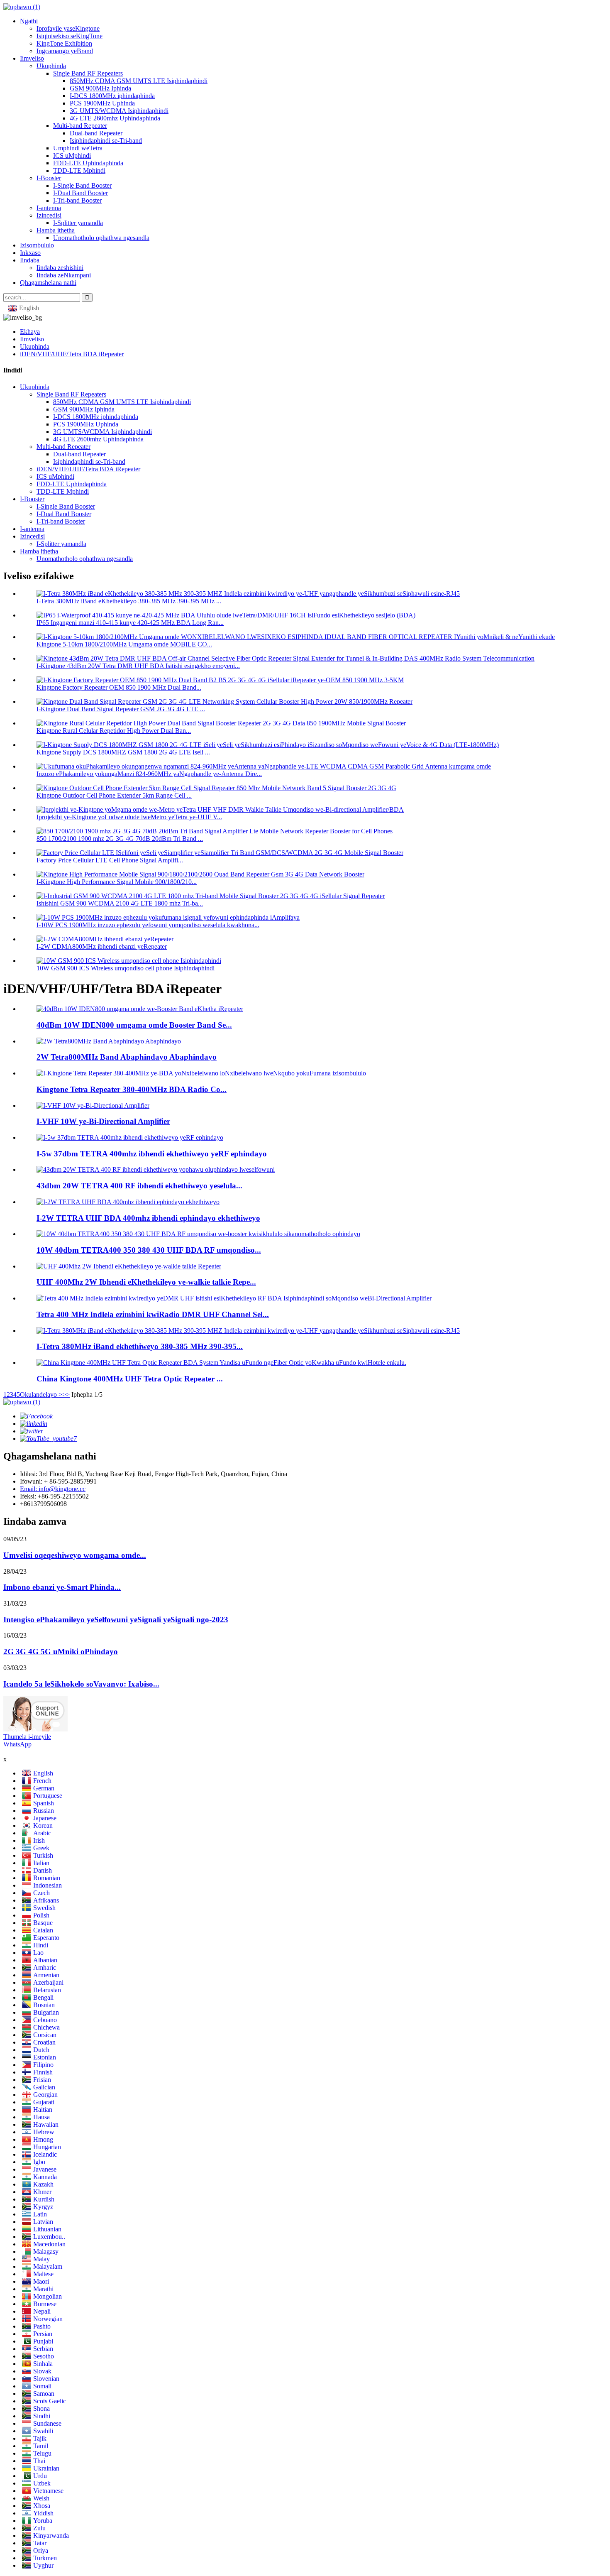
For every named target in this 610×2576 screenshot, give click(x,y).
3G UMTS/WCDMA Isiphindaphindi (119, 111)
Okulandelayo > (41, 1395)
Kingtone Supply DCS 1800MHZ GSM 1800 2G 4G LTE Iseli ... (123, 752)
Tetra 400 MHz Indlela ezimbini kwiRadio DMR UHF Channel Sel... (153, 1314)
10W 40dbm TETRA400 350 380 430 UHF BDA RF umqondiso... (149, 1250)
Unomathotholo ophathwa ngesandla (101, 238)
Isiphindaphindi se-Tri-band (106, 141)
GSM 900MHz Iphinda (100, 88)
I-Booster (49, 178)
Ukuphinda (51, 66)
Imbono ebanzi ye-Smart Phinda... (62, 1587)
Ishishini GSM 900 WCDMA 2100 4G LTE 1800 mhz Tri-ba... (120, 903)
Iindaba (30, 260)
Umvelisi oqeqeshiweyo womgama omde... (75, 1555)
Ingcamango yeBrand (65, 51)
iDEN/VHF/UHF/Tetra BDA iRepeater (72, 354)
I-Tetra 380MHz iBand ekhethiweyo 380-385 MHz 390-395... (140, 1346)
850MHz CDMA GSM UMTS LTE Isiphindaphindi (139, 81)
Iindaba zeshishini (60, 268)
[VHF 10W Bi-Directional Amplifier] (93, 1106)
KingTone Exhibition (64, 43)
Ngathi (29, 21)
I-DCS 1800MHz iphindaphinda (112, 96)
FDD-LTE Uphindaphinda (88, 163)
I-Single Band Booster (82, 185)
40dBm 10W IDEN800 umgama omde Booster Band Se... (134, 1025)
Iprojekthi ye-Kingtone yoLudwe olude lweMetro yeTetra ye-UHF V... (129, 817)
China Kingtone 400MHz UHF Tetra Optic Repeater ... (130, 1379)
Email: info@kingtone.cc (53, 1489)
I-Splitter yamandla (78, 223)
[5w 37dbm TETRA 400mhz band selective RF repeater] (130, 1137)
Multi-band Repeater (80, 126)
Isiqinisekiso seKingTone (70, 36)
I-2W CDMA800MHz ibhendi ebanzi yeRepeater (102, 946)
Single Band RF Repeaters (88, 73)
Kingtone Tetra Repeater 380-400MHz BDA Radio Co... (132, 1089)
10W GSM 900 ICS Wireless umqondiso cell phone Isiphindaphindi (126, 968)
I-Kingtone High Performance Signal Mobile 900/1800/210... (117, 882)
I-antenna (49, 208)
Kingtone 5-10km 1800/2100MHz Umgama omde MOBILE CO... (124, 644)
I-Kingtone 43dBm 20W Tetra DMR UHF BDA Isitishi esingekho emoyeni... (138, 666)
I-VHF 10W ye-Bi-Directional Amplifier (103, 1121)
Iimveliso (32, 58)
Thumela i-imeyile (27, 1737)
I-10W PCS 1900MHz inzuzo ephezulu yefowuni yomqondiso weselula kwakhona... (148, 925)
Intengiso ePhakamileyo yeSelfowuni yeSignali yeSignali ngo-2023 (116, 1620)
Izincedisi (49, 215)
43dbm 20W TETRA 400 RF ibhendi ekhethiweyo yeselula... (139, 1186)
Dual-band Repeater (96, 133)
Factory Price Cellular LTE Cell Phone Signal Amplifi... (110, 860)
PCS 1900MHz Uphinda (102, 103)
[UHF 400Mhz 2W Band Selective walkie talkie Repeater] (129, 1266)
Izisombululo (37, 245)
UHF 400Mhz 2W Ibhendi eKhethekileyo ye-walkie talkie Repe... (146, 1282)
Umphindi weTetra (78, 148)
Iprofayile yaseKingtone (68, 28)
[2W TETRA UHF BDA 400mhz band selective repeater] (128, 1202)
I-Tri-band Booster (77, 200)
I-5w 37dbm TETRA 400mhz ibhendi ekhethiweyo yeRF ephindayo (152, 1154)
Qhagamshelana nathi (48, 283)
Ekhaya (30, 332)
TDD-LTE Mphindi (79, 170)
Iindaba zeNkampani (64, 275)
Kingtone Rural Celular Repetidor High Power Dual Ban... (114, 731)
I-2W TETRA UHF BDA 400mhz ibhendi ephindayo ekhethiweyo (148, 1218)
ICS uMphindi (72, 155)
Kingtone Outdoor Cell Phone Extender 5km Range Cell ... (114, 795)
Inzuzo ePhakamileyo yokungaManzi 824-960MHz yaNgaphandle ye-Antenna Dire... (149, 774)
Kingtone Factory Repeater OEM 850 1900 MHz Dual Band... (119, 687)
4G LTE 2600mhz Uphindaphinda (115, 118)
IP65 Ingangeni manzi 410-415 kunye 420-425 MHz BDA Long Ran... (130, 623)
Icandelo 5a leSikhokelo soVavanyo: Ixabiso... (81, 1684)
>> (66, 1395)
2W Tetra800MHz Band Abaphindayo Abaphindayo (127, 1057)
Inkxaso (30, 253)
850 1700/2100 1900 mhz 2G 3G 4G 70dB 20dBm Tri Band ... (120, 839)
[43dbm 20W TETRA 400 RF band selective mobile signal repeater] (156, 1169)
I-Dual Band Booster (81, 193)
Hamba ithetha (56, 230)
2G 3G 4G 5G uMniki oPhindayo (61, 1652)
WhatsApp (17, 1744)
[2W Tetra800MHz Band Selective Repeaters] (109, 1041)
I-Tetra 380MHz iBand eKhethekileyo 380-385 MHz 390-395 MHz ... (129, 601)
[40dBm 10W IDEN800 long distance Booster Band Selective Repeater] (140, 1009)
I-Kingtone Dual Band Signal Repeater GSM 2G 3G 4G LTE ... (121, 709)
